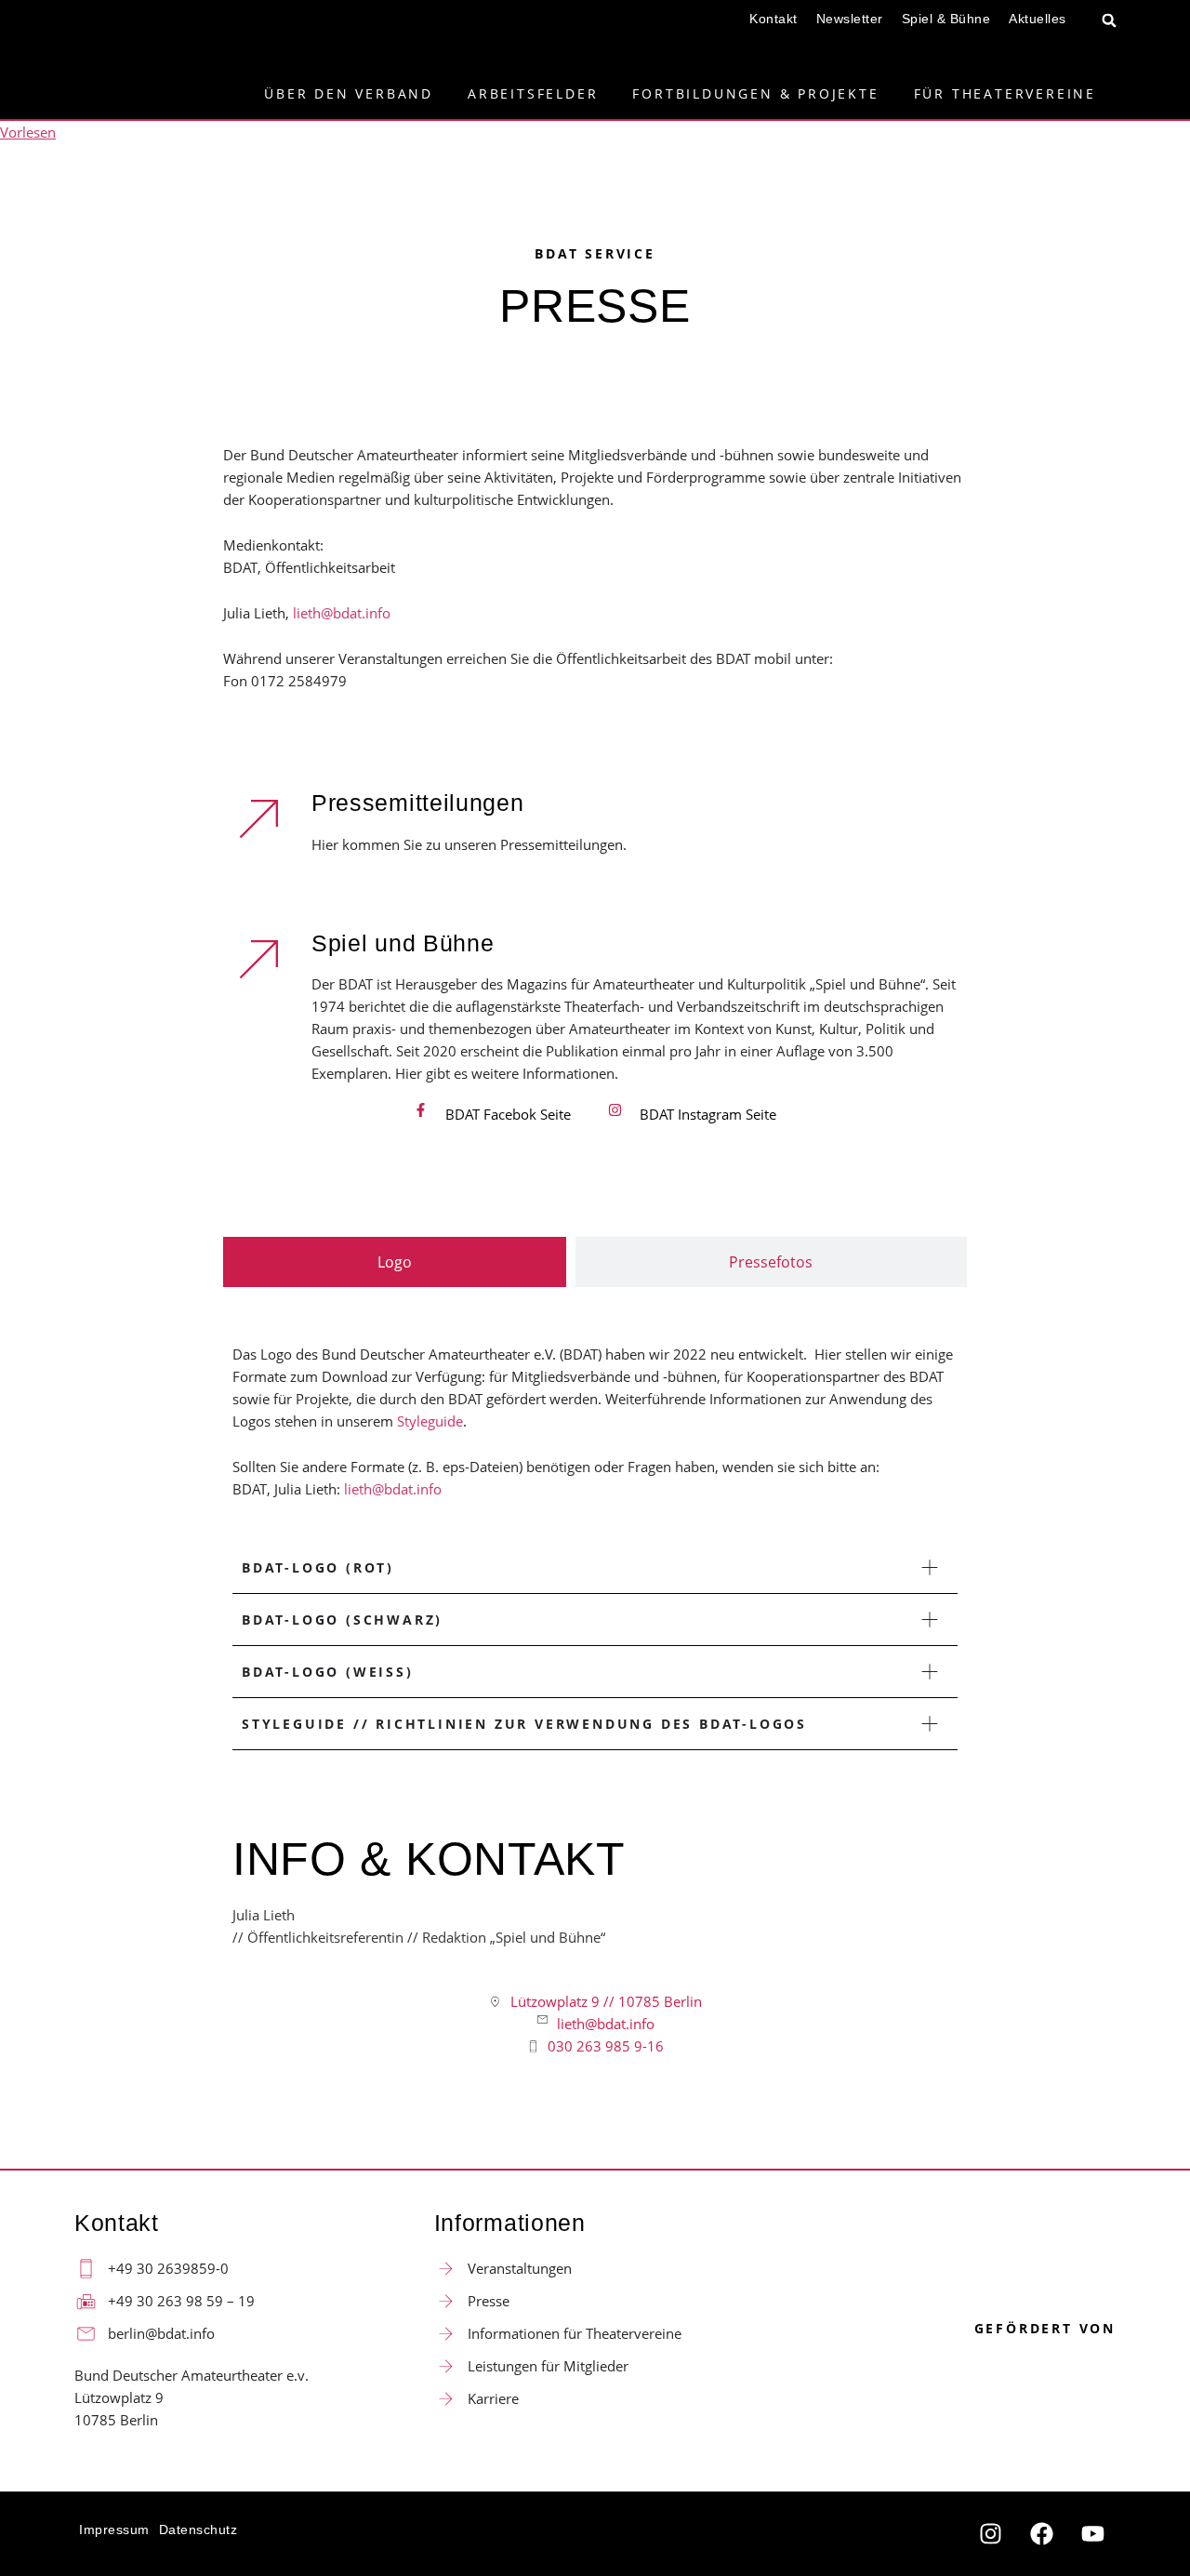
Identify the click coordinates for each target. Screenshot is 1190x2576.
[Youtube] (1092, 2534)
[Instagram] (990, 2534)
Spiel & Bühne (946, 19)
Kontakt (773, 19)
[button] (1110, 20)
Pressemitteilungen (418, 803)
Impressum (114, 2530)
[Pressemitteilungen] (260, 817)
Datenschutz (198, 2530)
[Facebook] (1041, 2534)
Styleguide (430, 1421)
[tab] (395, 1262)
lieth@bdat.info (342, 613)
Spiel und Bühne (403, 943)
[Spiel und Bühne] (260, 958)
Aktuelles (1038, 19)
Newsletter (850, 19)
